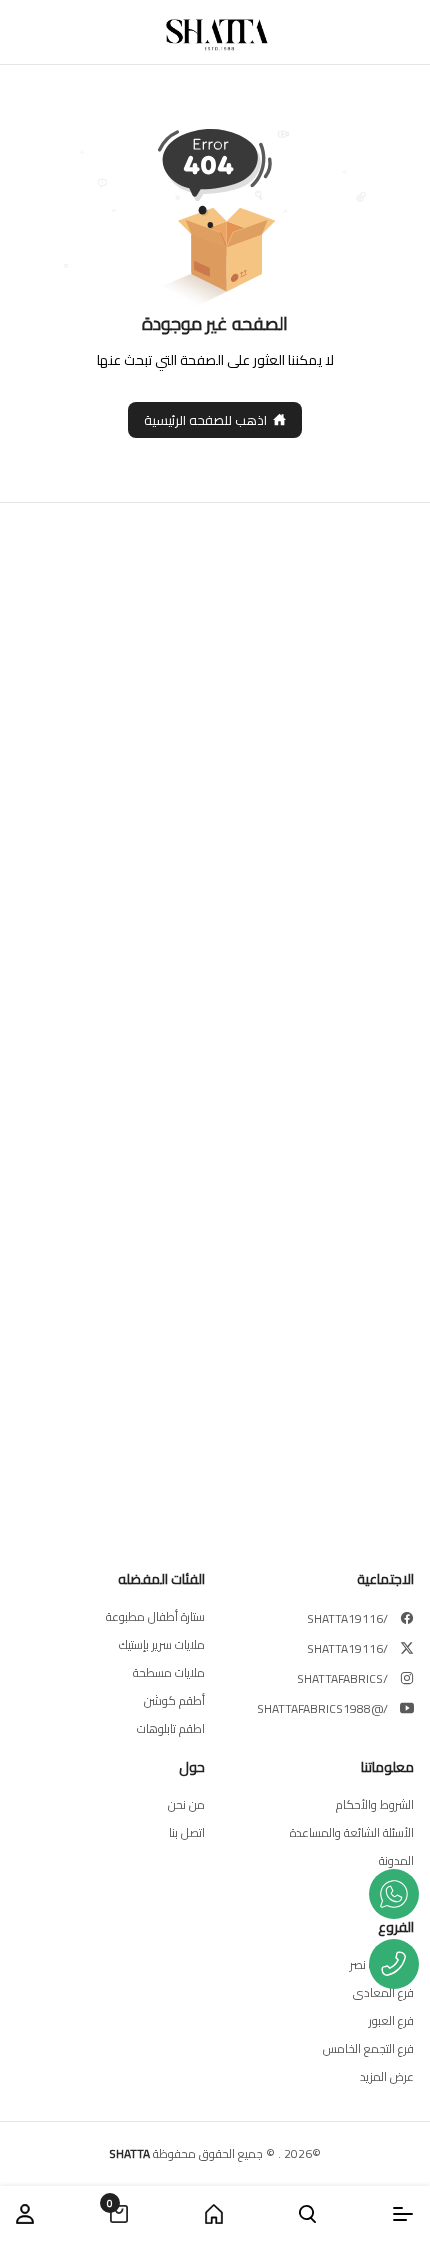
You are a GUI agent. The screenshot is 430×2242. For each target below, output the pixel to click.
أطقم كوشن (174, 1701)
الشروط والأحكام (375, 1805)
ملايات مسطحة (169, 1673)
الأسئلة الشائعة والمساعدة (352, 1833)
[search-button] (307, 2214)
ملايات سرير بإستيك (162, 1645)
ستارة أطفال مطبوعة (155, 1617)
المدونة (396, 1861)
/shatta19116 (347, 1619)
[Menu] (403, 2214)
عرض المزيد (387, 2077)
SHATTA (129, 2153)
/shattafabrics (342, 1679)
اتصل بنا (187, 1833)
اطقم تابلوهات (171, 1729)
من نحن (186, 1805)
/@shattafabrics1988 (322, 1709)
